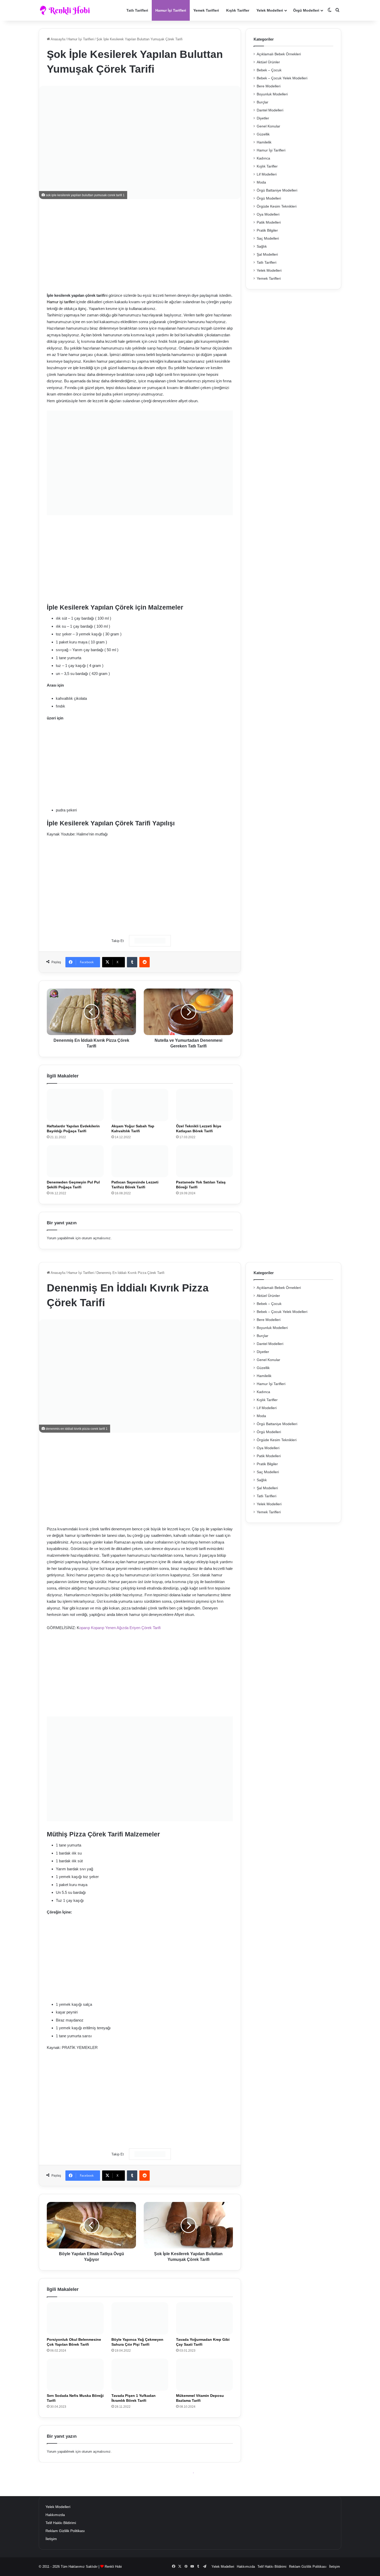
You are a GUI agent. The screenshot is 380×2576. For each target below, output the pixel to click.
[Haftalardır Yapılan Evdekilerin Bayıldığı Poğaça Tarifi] (75, 1105)
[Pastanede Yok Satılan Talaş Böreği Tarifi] (204, 1161)
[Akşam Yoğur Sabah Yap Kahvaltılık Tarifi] (140, 1105)
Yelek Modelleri (270, 10)
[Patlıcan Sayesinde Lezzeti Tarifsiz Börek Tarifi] (140, 1161)
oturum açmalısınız (96, 1238)
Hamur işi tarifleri (61, 302)
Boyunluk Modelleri (272, 94)
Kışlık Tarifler (238, 10)
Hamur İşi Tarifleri (171, 10)
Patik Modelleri (269, 222)
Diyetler (263, 118)
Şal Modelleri (267, 254)
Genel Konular (268, 126)
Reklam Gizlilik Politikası (65, 2531)
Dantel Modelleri (270, 110)
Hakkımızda (55, 2515)
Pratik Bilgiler (267, 230)
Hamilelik (264, 142)
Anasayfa (57, 39)
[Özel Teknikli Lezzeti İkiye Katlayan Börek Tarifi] (204, 1105)
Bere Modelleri (269, 86)
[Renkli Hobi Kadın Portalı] (67, 10)
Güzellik (263, 134)
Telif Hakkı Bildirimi (61, 2523)
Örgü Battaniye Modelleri (277, 190)
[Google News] (150, 941)
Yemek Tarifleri (206, 10)
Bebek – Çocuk (269, 70)
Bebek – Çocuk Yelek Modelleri (282, 78)
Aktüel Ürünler (268, 62)
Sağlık (262, 246)
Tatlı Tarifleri (137, 10)
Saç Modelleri (268, 238)
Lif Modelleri (267, 174)
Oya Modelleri (268, 214)
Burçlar (263, 102)
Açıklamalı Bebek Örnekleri (279, 54)
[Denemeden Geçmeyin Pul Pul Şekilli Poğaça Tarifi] (75, 1161)
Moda (261, 182)
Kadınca (263, 158)
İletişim (51, 2539)
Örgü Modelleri (306, 10)
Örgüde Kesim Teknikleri (277, 206)
